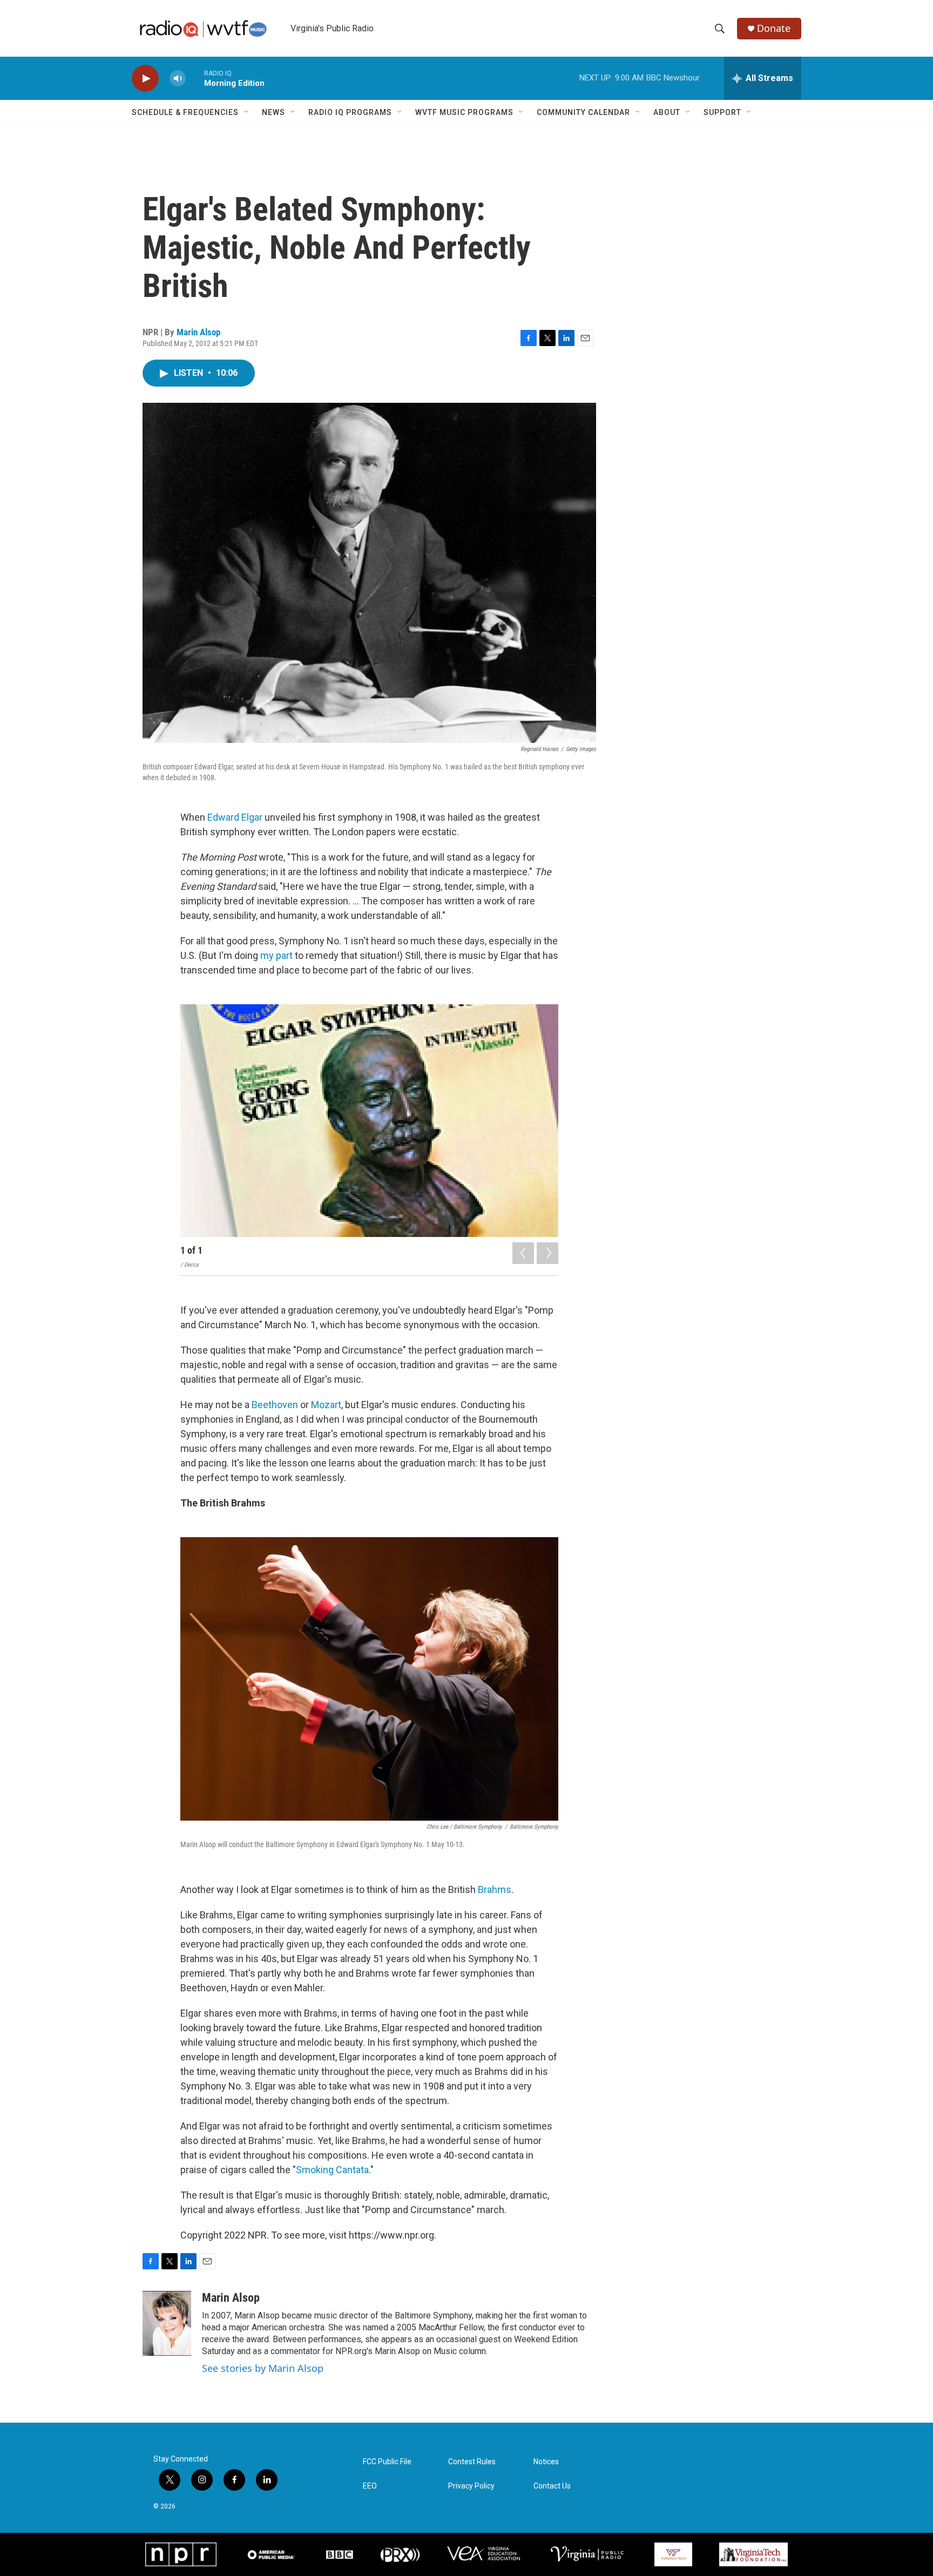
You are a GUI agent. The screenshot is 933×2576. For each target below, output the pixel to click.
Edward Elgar (235, 817)
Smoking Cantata (332, 2170)
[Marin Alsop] (167, 2323)
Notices (546, 2462)
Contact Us (552, 2486)
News (273, 112)
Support (722, 112)
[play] (145, 79)
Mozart (326, 1405)
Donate (774, 28)
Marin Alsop (198, 332)
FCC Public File (387, 2462)
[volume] (178, 79)
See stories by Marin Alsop (263, 2368)
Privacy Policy (471, 2486)
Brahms (495, 1889)
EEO (370, 2486)
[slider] (195, 78)
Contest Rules (472, 2462)
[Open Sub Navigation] (247, 112)
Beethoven (275, 1405)
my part (276, 955)
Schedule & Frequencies (185, 112)
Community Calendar (583, 112)
